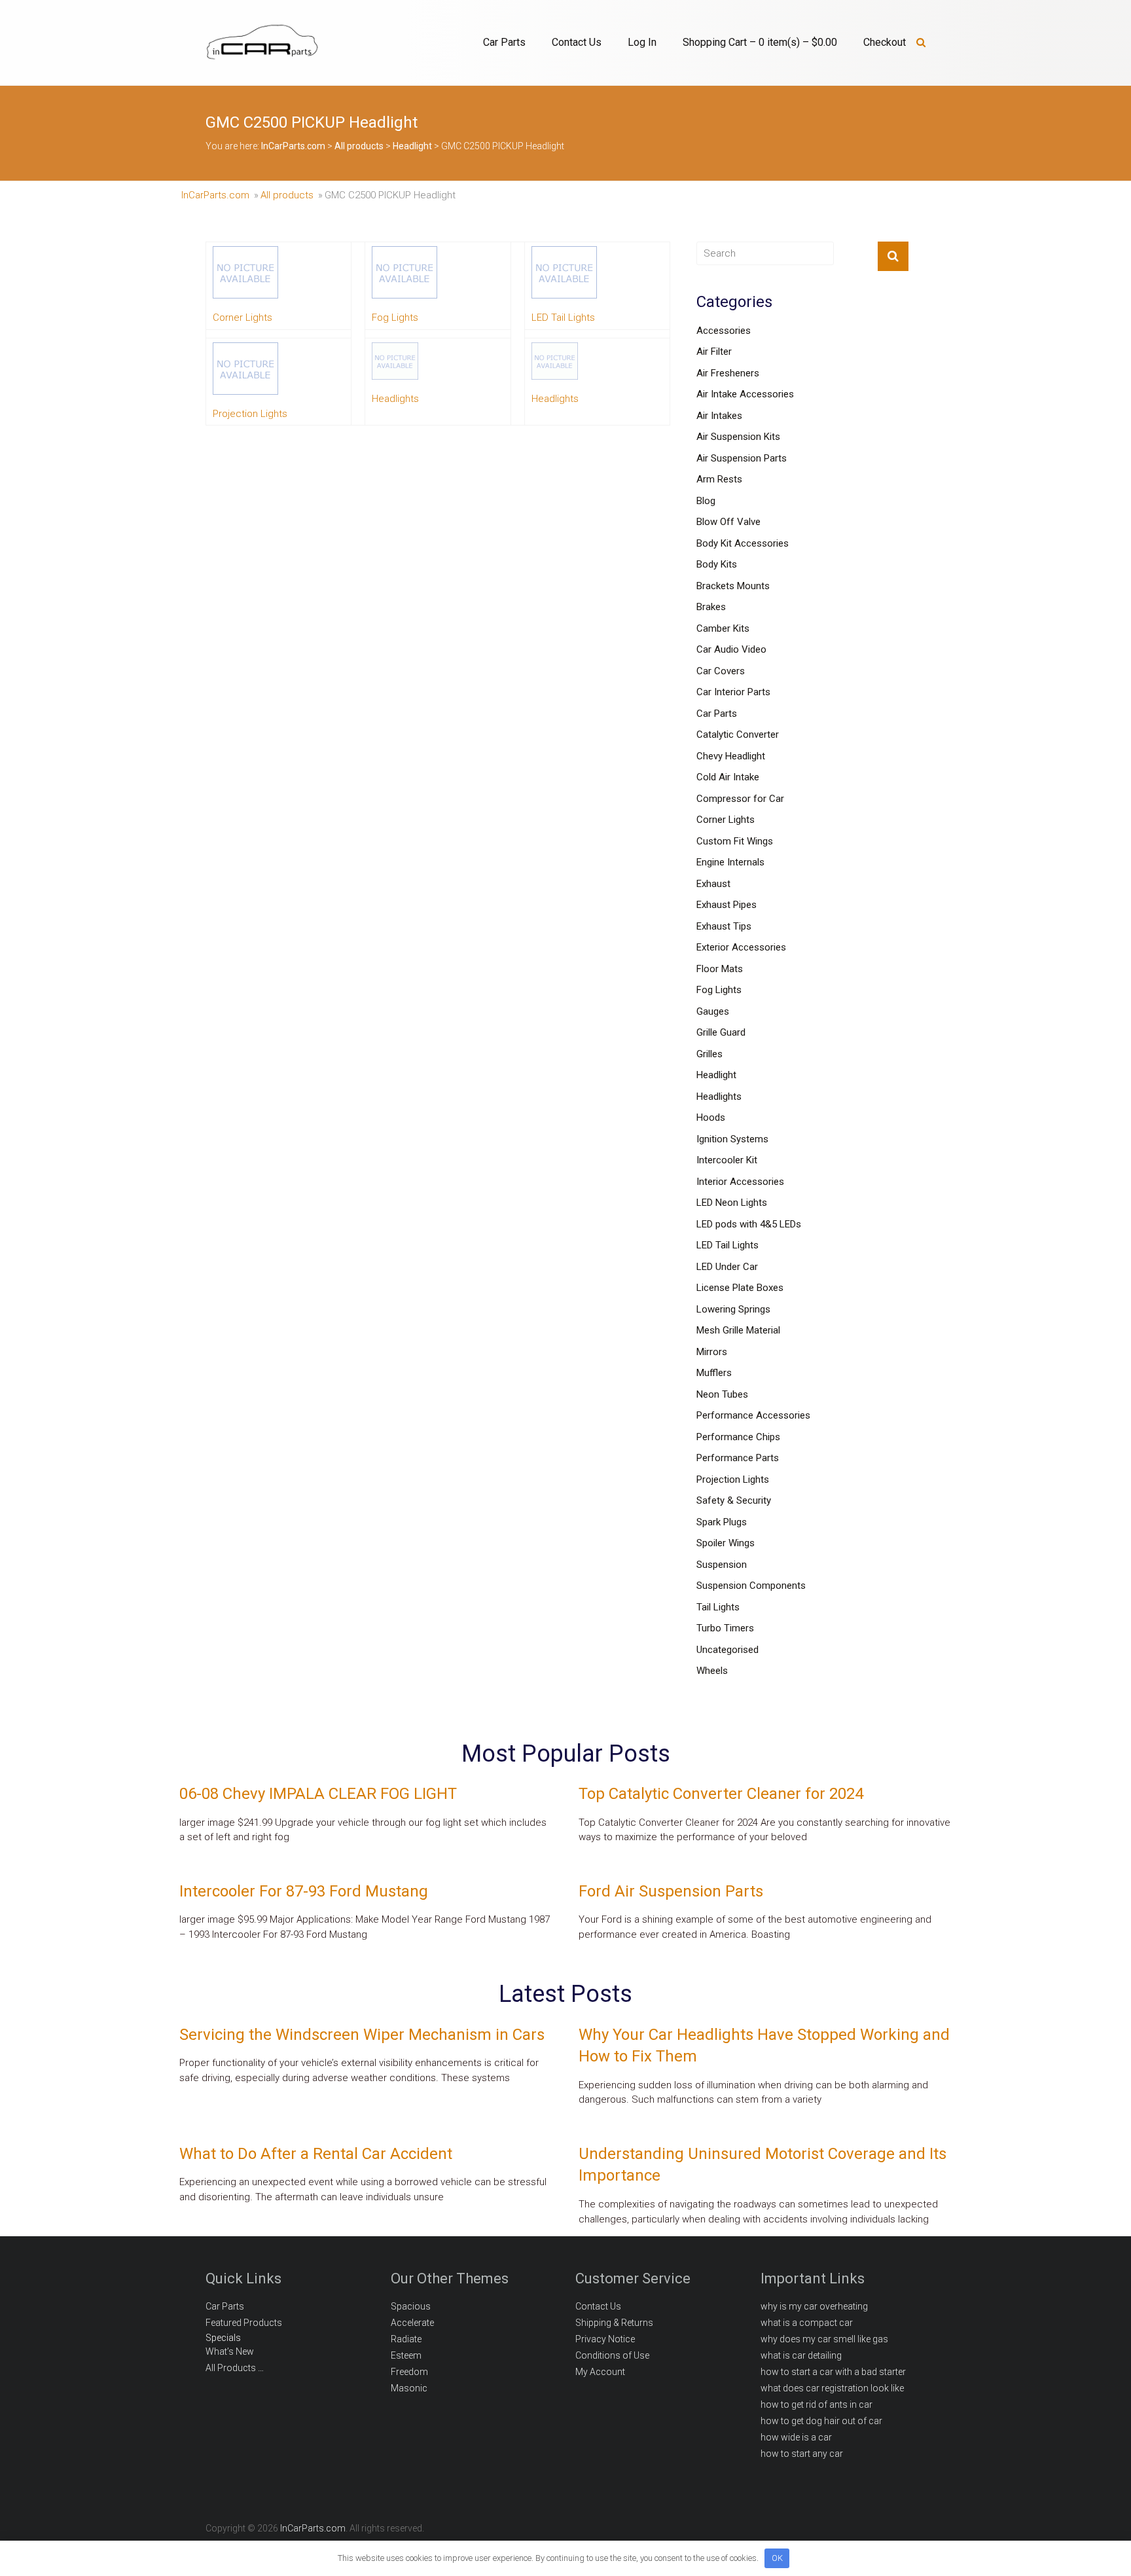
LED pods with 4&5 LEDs (749, 1224)
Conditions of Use (612, 2355)
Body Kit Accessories (743, 543)
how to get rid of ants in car (817, 2404)
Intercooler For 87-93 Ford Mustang (304, 1891)
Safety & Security (734, 1500)
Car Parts (504, 42)
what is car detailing (801, 2355)
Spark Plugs (722, 1522)
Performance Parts (738, 1458)
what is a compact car (807, 2323)
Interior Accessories (740, 1182)
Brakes (711, 607)
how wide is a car (796, 2437)
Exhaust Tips (724, 926)
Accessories (724, 331)
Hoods (711, 1117)
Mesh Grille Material (738, 1330)
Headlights (719, 1097)
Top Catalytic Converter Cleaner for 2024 (721, 1794)
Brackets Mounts (733, 586)
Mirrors (712, 1352)
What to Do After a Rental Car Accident (316, 2154)
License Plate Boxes (740, 1288)
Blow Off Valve (728, 522)
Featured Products (244, 2323)
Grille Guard (721, 1032)
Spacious (411, 2306)
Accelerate (412, 2323)
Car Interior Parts (733, 692)
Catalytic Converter (738, 735)
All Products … (235, 2368)
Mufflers (714, 1373)
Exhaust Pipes (727, 905)
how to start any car (802, 2454)
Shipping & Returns (614, 2323)
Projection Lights (733, 1479)
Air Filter (714, 352)
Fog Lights (719, 990)
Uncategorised (727, 1650)
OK (777, 2558)
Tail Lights (718, 1607)
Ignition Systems (732, 1139)
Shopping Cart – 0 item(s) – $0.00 (760, 42)
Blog (706, 501)
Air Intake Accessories (745, 394)
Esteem (406, 2355)
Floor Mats (720, 969)
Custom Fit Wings (735, 841)
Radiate (406, 2339)
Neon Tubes (722, 1394)
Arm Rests (719, 479)
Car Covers (721, 671)
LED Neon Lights (732, 1203)
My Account (600, 2372)
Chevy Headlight (731, 756)
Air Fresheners (728, 373)
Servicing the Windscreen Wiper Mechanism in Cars (362, 2035)
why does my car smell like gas (824, 2339)
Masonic (409, 2388)
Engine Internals (730, 862)
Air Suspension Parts (742, 458)
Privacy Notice (605, 2339)
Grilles (709, 1054)
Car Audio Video (731, 649)
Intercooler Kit (727, 1160)
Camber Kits (723, 628)
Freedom (409, 2372)
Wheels (712, 1671)
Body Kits (717, 564)
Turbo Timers (725, 1628)
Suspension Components (751, 1586)
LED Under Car (727, 1267)
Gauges (713, 1011)
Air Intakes (719, 416)
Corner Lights (726, 820)
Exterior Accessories (741, 947)
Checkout (885, 42)
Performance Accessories (753, 1415)
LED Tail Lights (727, 1245)
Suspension (722, 1565)
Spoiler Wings (726, 1543)
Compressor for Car (740, 799)
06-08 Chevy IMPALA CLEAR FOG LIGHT (318, 1794)
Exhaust (713, 884)
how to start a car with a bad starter (833, 2372)
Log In (642, 42)
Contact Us (577, 42)
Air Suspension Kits (738, 437)
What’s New (230, 2351)
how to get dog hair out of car (821, 2421)
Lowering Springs (733, 1309)
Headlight (716, 1075)
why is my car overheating (814, 2306)
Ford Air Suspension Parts (671, 1891)
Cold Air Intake (728, 777)
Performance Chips (738, 1437)
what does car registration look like (832, 2388)
